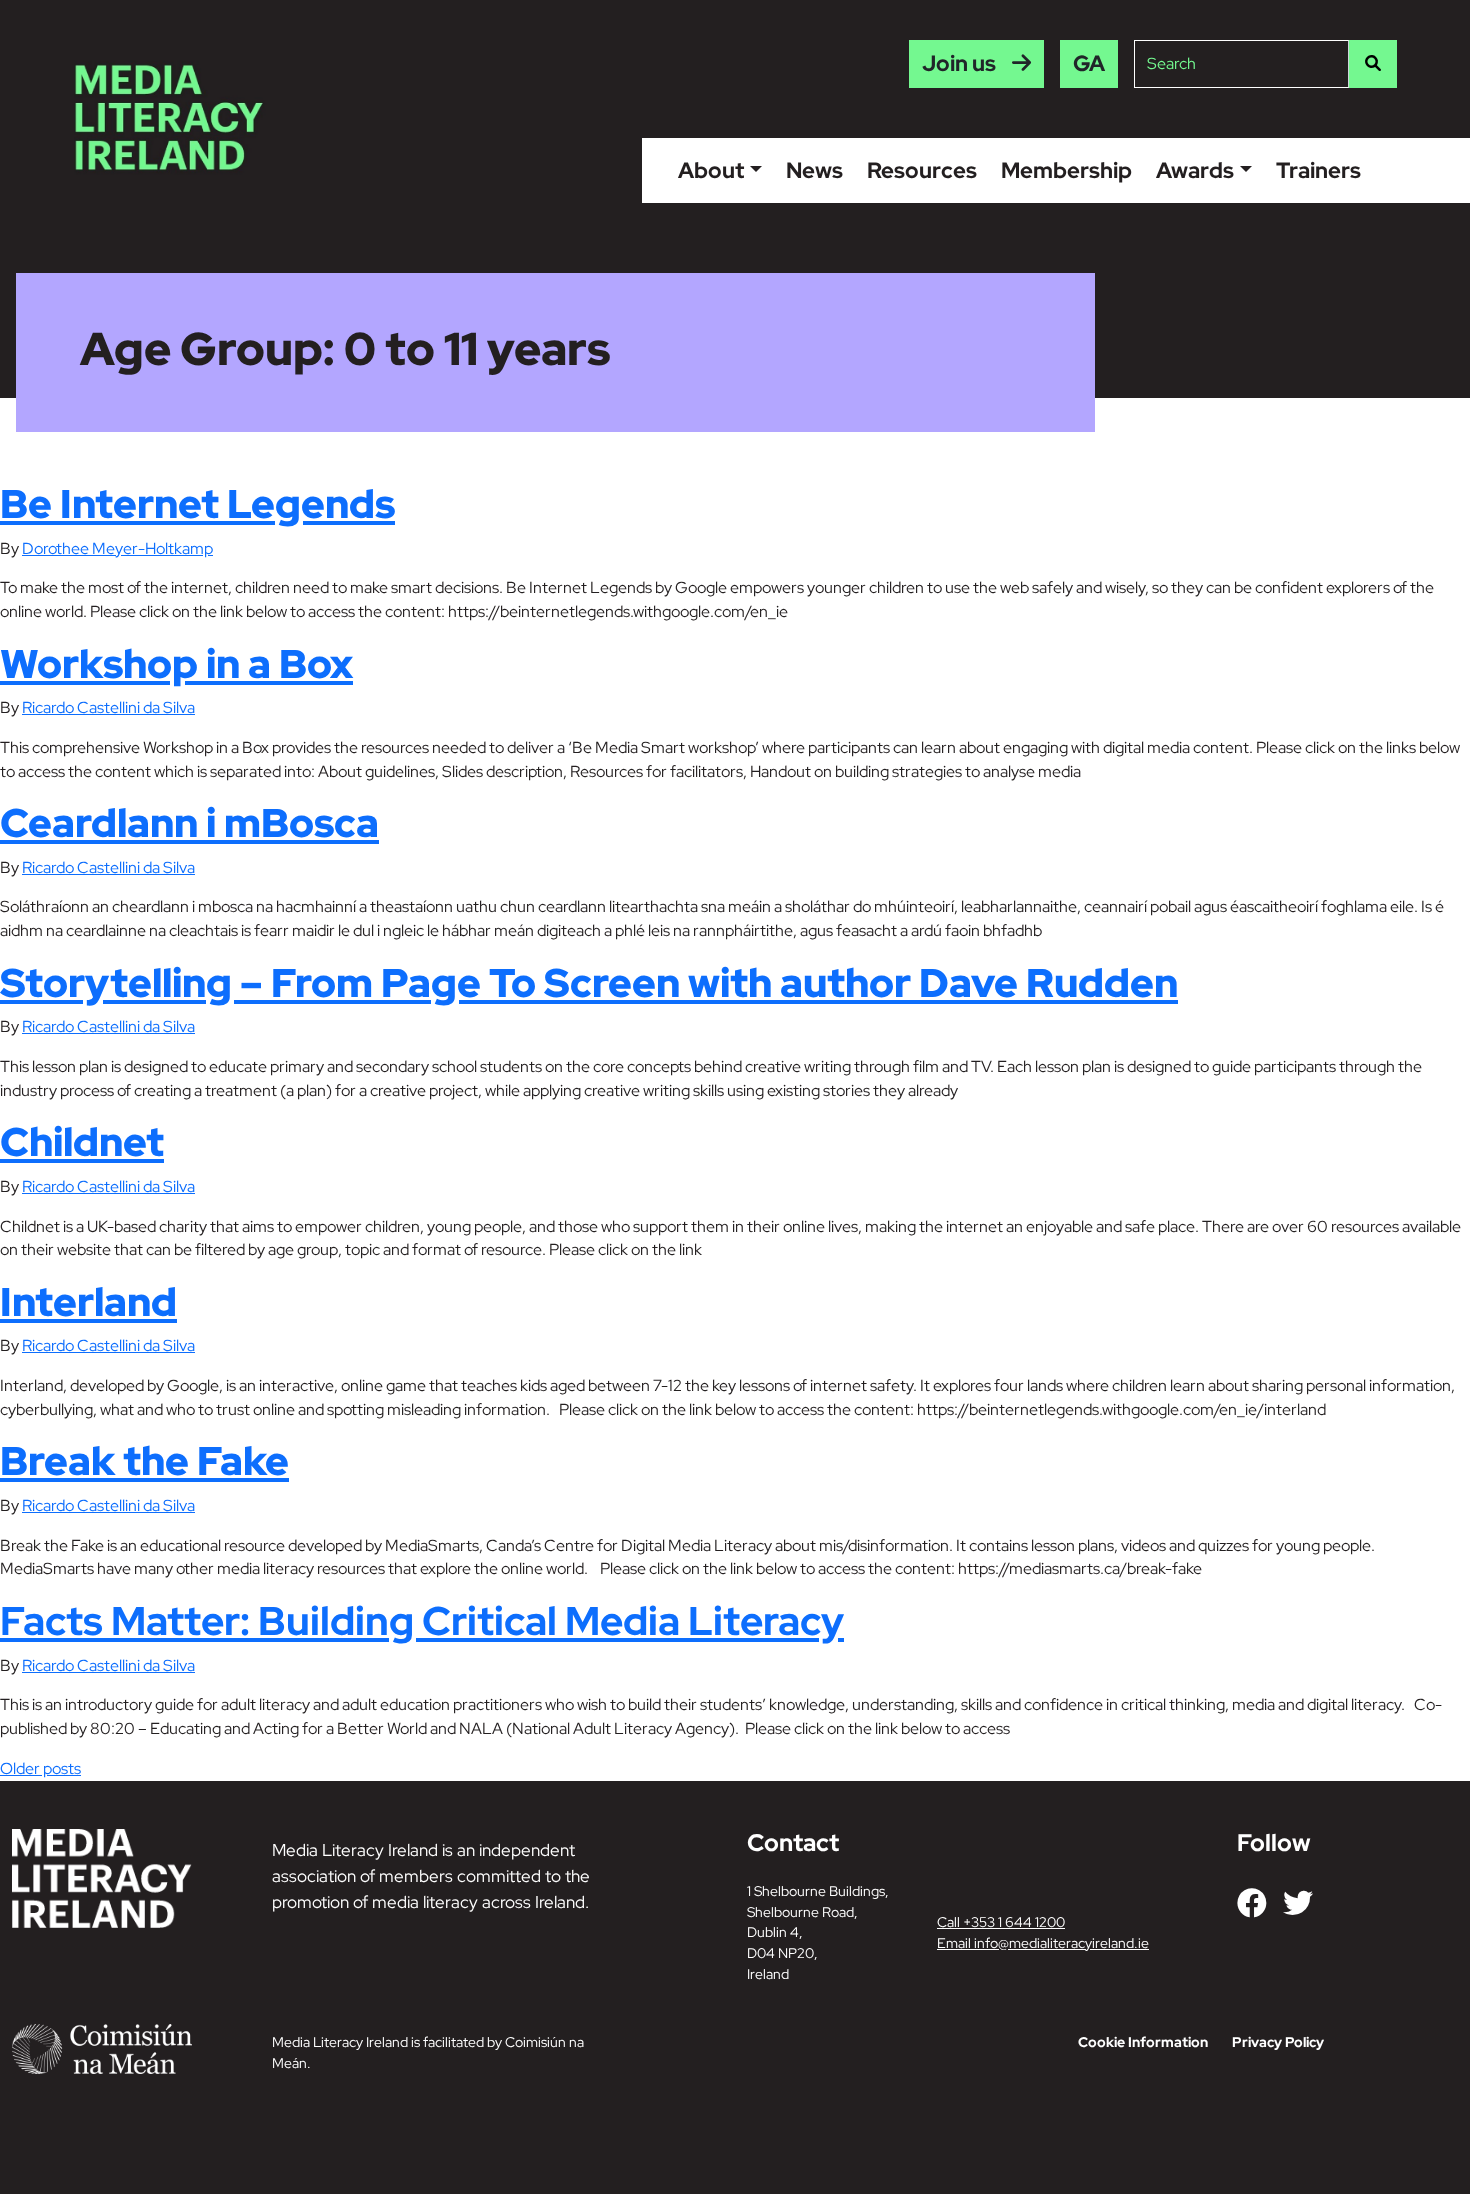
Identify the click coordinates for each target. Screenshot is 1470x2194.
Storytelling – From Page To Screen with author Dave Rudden (589, 982)
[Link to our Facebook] (1252, 1903)
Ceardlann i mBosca (189, 822)
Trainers (1318, 170)
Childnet (82, 1141)
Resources (922, 170)
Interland (88, 1301)
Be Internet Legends (197, 503)
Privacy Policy (1278, 2042)
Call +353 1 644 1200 (1001, 1922)
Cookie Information (1143, 2042)
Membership (1066, 170)
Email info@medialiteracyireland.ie (1043, 1943)
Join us (959, 63)
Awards (1195, 170)
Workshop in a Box (176, 663)
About (711, 170)
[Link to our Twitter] (1298, 1903)
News (814, 170)
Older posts (40, 1768)
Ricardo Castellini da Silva (108, 707)
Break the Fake (144, 1460)
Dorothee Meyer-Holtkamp (117, 548)
